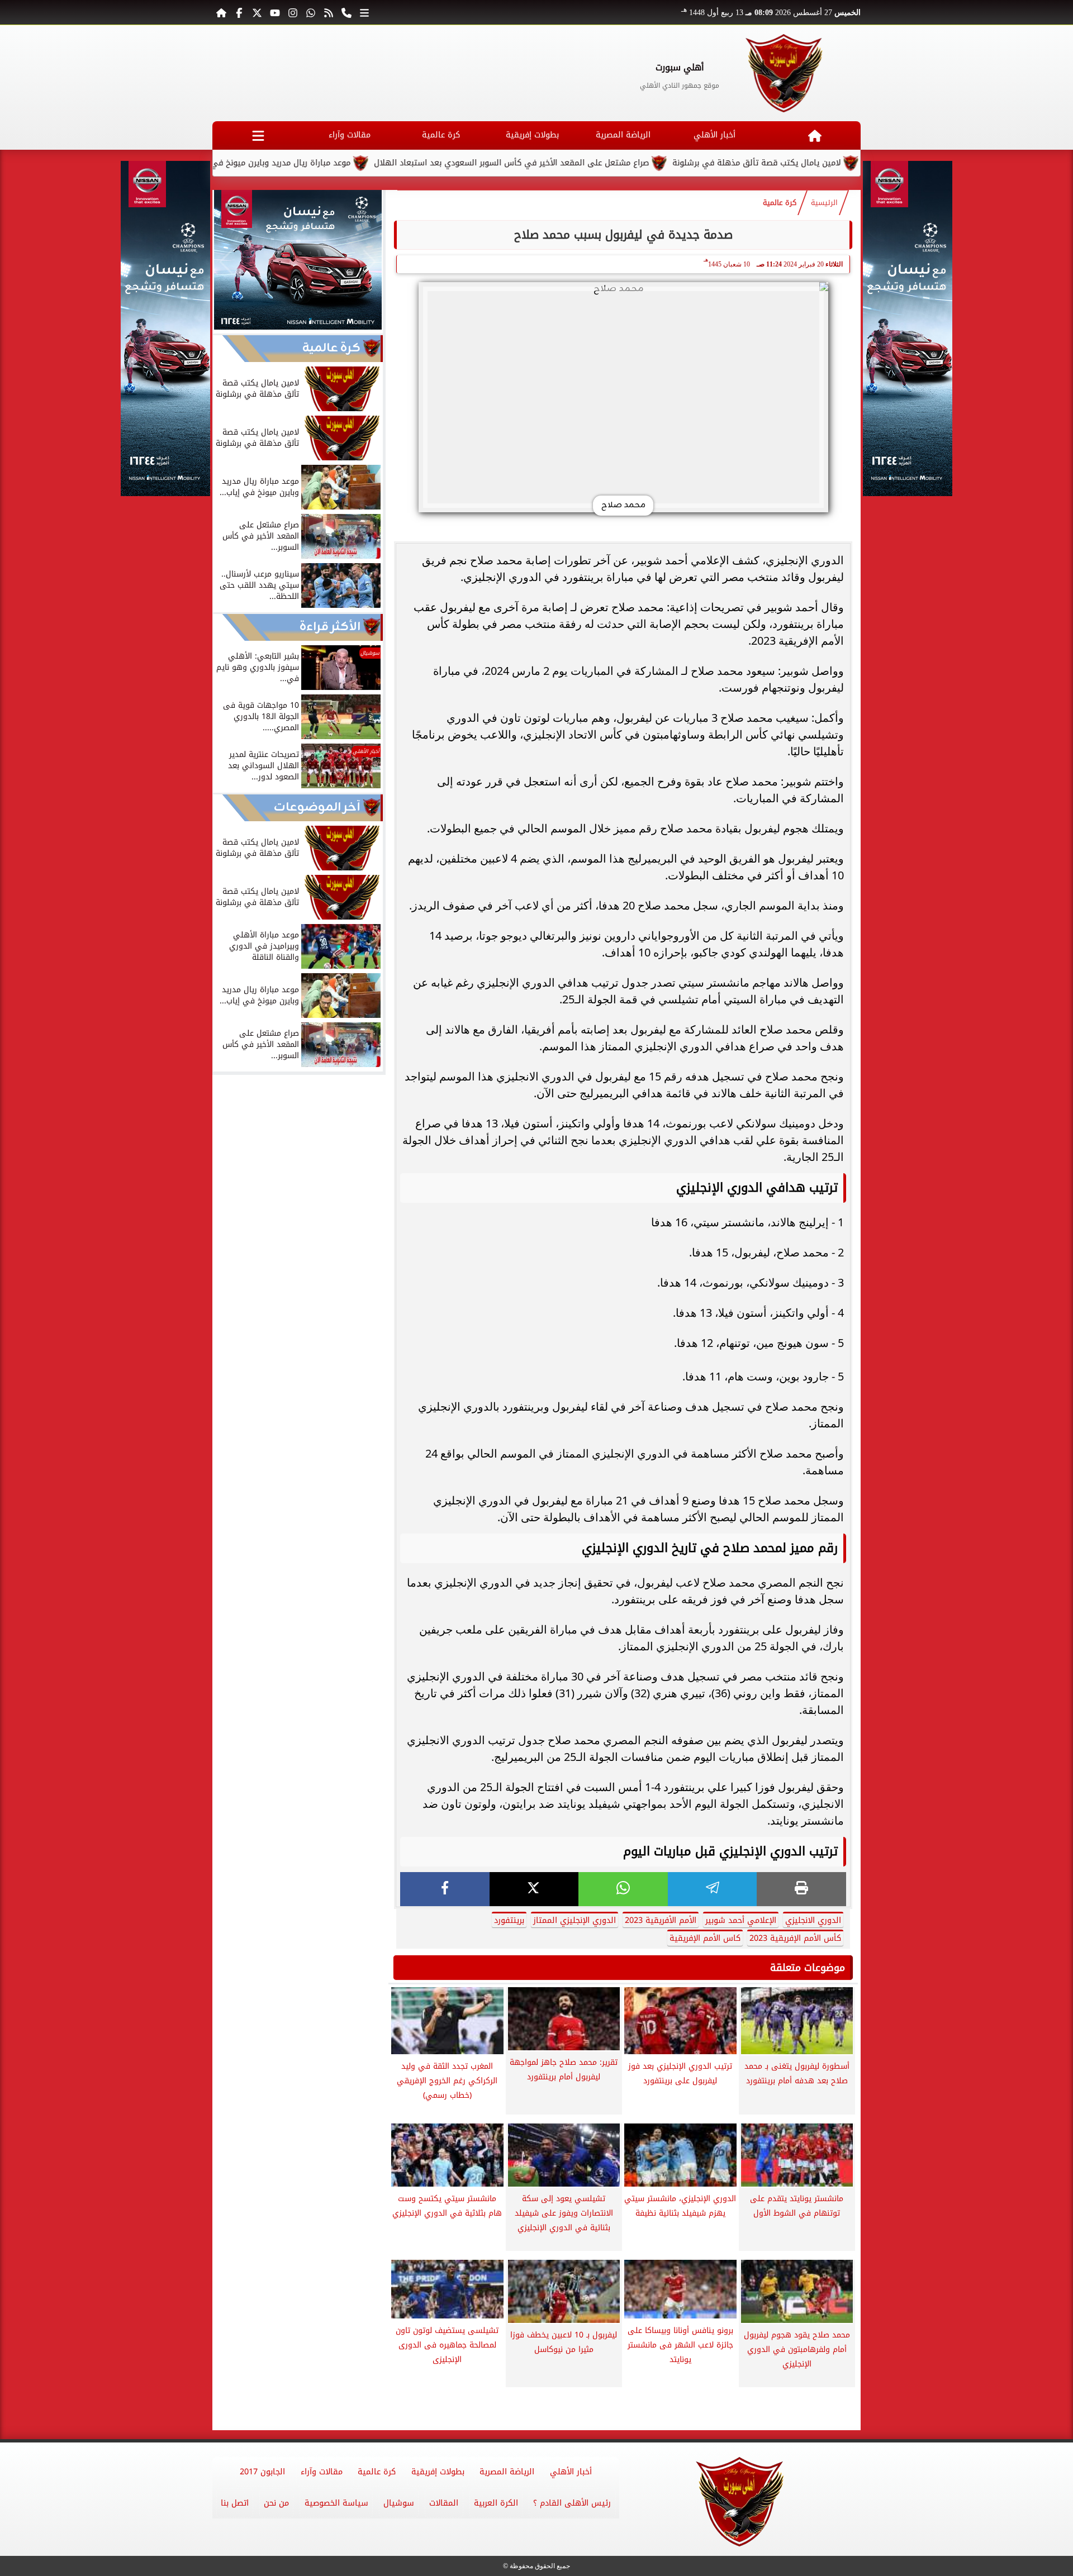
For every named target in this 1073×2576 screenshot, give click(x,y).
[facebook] (445, 1889)
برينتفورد (509, 1920)
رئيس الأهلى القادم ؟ (572, 2503)
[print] (801, 1889)
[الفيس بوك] (239, 12)
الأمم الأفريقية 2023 (661, 1920)
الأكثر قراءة (330, 627)
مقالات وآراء (350, 135)
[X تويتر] (257, 12)
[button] (226, 261)
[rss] (329, 12)
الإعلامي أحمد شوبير (741, 1920)
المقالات (444, 2503)
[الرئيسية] (221, 12)
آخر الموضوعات (317, 808)
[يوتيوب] (275, 12)
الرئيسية (824, 203)
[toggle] (258, 135)
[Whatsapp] (311, 12)
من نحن (276, 2503)
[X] (534, 1889)
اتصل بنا (235, 2503)
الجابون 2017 (262, 2472)
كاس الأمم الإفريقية (705, 1938)
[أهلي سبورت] (784, 73)
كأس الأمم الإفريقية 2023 (795, 1938)
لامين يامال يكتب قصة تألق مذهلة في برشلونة (835, 163)
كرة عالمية (441, 135)
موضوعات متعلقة (808, 1968)
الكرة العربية (496, 2503)
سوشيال (399, 2503)
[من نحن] (346, 12)
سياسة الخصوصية (336, 2503)
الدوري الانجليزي (813, 1920)
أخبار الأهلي (714, 135)
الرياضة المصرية (623, 135)
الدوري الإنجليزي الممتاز (575, 1920)
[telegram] (713, 1889)
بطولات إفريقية (532, 135)
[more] (364, 12)
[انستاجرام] (293, 12)
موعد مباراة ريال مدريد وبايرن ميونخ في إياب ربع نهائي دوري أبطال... (307, 163)
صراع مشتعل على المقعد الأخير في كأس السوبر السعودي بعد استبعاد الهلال (590, 163)
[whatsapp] (623, 1889)
